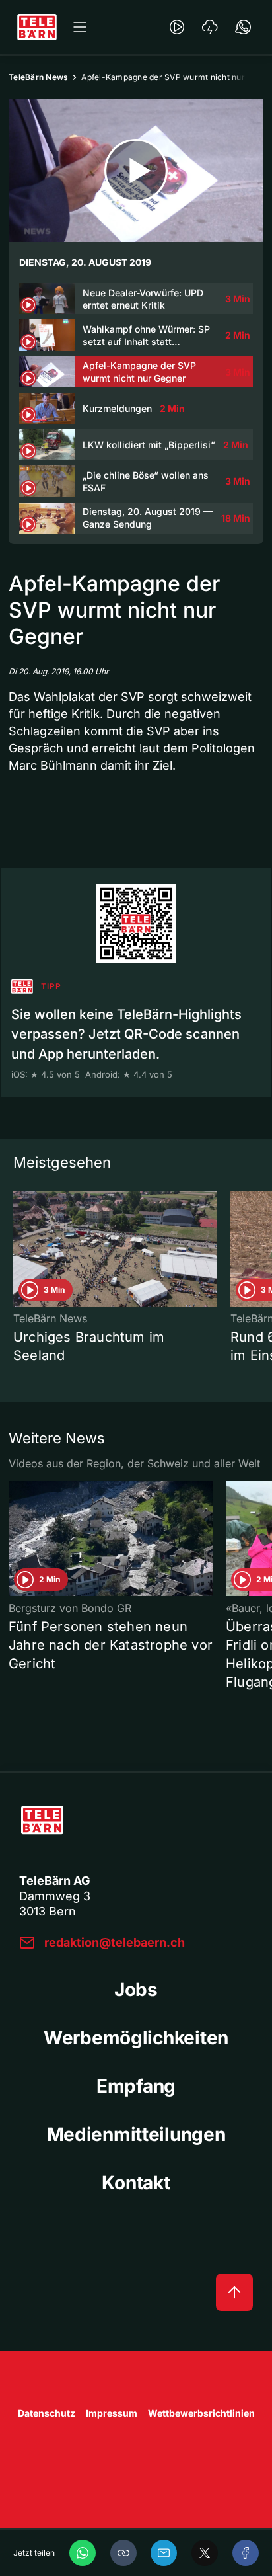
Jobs (136, 1990)
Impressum (112, 2413)
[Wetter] (210, 27)
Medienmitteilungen (136, 2134)
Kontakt (136, 2183)
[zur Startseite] (37, 27)
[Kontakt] (243, 27)
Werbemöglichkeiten (136, 2038)
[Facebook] (246, 2553)
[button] (123, 2553)
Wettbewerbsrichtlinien (201, 2413)
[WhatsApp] (83, 2553)
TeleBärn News (38, 77)
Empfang (136, 2086)
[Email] (164, 2553)
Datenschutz (47, 2413)
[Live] (177, 27)
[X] (205, 2553)
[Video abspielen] (136, 170)
